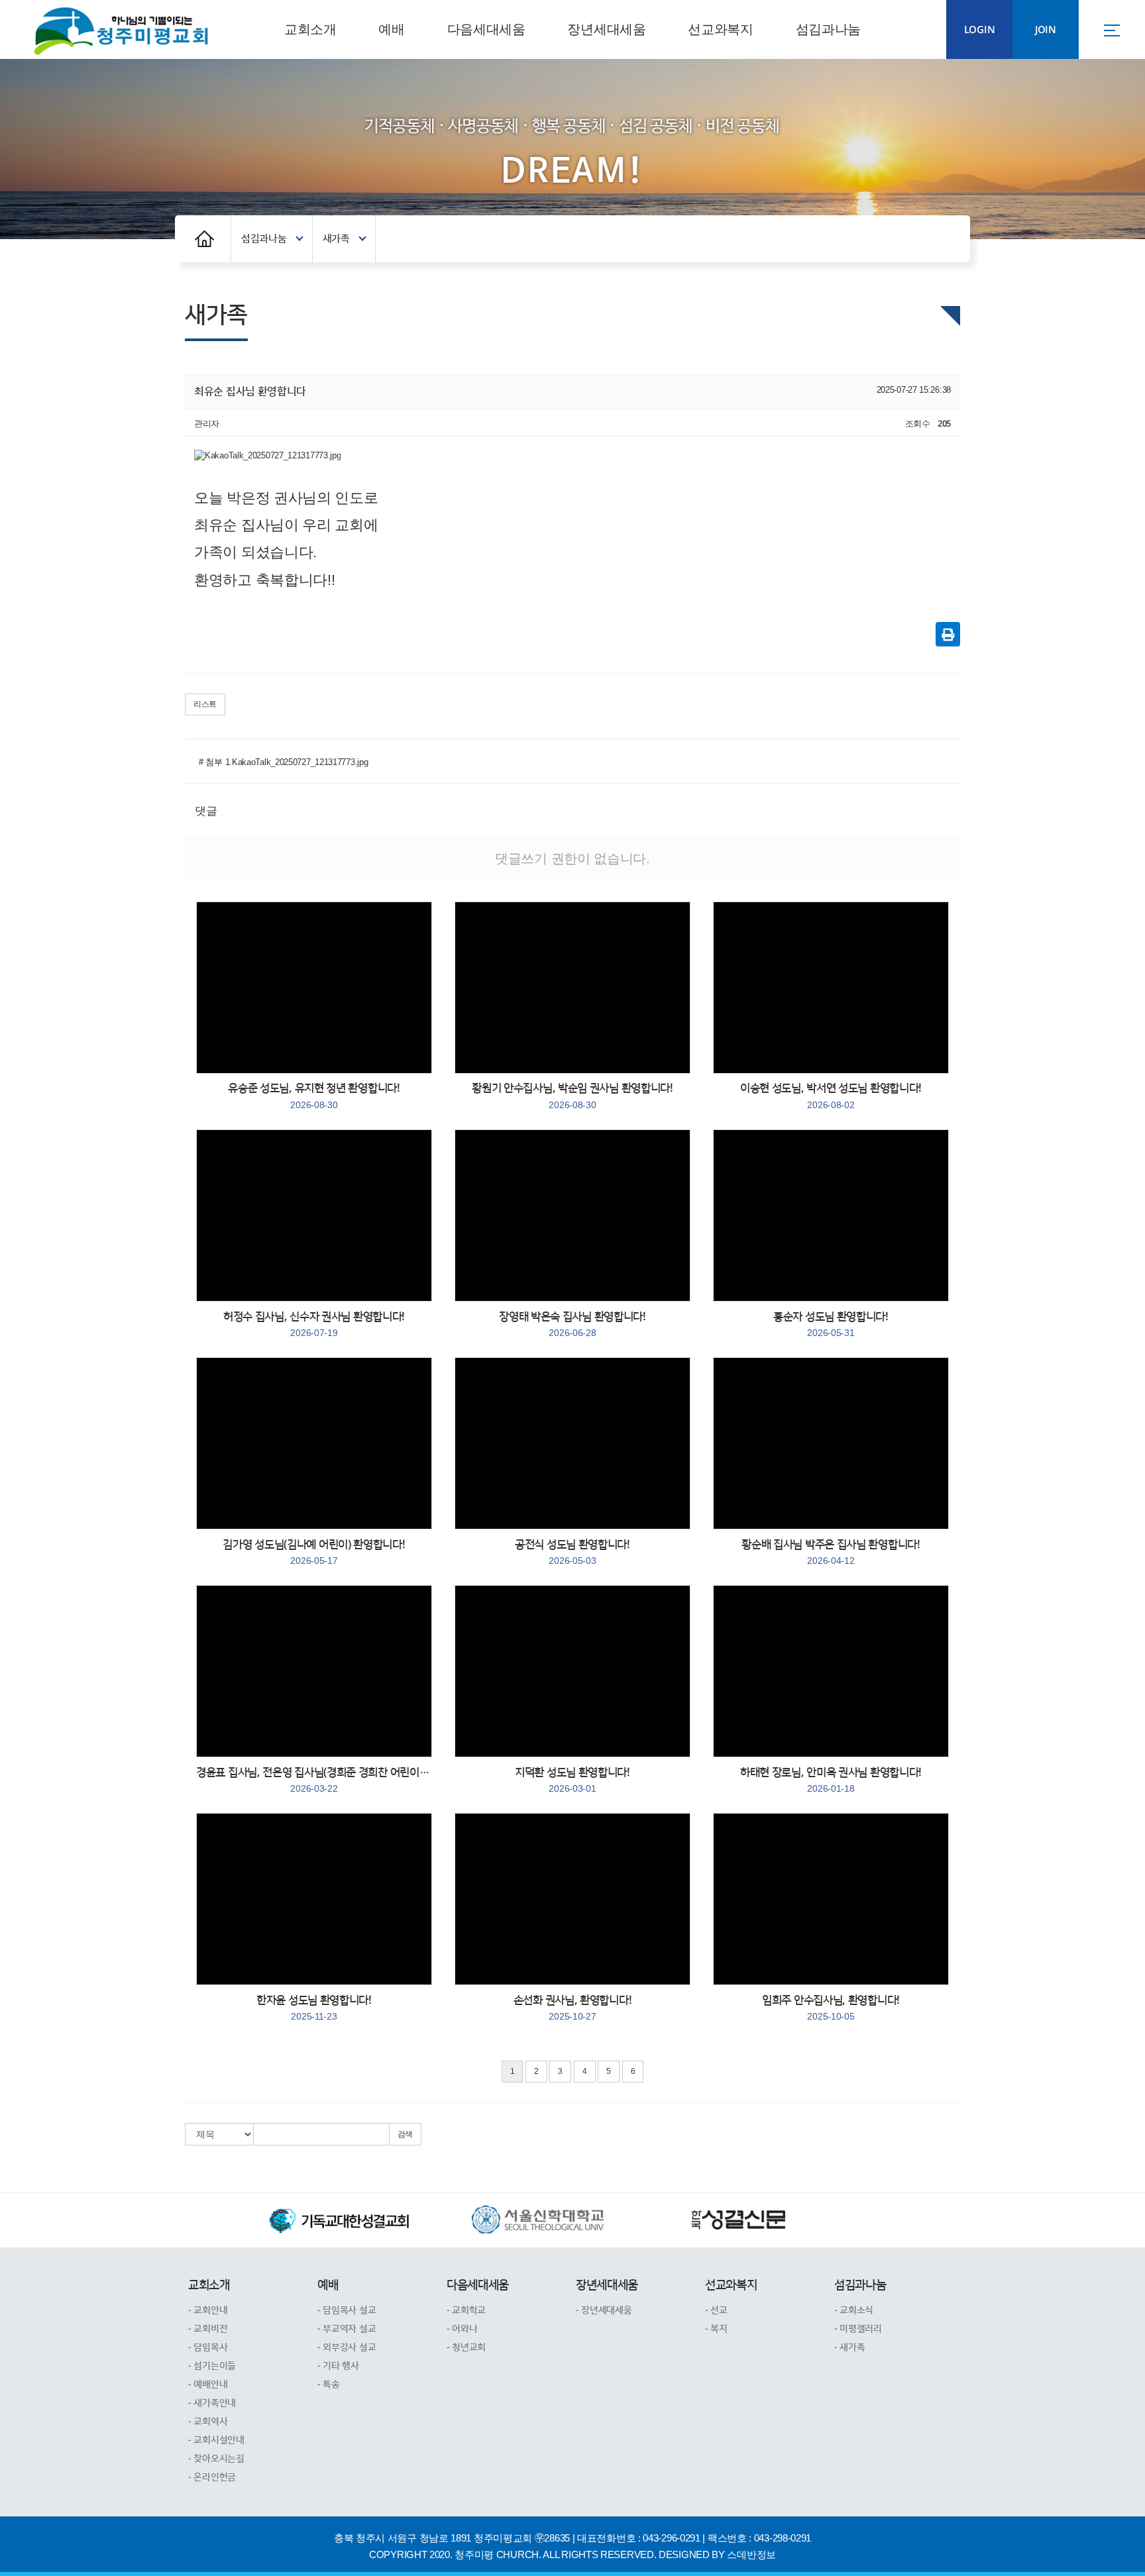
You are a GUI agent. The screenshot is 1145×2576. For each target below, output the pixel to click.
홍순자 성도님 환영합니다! (831, 1324)
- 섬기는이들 (212, 2366)
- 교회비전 (208, 2329)
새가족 (336, 239)
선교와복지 (721, 29)
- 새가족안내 (212, 2403)
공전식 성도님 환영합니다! (572, 1552)
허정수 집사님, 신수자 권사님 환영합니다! (314, 1324)
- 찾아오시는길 (216, 2459)
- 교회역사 (208, 2422)
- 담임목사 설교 (347, 2310)
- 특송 (329, 2385)
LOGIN (980, 30)
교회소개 (310, 29)
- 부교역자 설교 (347, 2329)
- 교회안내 (208, 2310)
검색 (405, 2134)
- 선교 (716, 2310)
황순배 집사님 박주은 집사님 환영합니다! (831, 1552)
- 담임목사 (208, 2347)
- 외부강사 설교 (347, 2347)
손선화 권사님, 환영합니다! (573, 2008)
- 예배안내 (208, 2385)
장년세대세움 (606, 29)
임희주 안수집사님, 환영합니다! (831, 2008)
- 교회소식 (854, 2310)
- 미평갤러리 (858, 2329)
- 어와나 (462, 2329)
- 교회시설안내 (216, 2440)
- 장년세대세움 (604, 2310)
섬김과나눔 (829, 29)
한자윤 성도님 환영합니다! (314, 2008)
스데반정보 (751, 2554)
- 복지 (716, 2329)
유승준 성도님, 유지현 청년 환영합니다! (314, 1096)
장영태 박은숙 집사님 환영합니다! (572, 1324)
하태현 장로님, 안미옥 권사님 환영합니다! (831, 1780)
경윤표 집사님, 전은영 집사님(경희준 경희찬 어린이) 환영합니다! (314, 1780)
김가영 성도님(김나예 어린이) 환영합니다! (314, 1552)
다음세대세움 (486, 29)
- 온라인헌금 (212, 2477)
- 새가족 (850, 2347)
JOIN (1046, 30)
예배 (391, 29)
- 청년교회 (466, 2347)
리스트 (205, 704)
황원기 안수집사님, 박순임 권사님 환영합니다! (572, 1096)
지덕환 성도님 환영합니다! (572, 1780)
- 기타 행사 (338, 2366)
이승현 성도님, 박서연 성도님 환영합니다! (831, 1096)
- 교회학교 (466, 2310)
